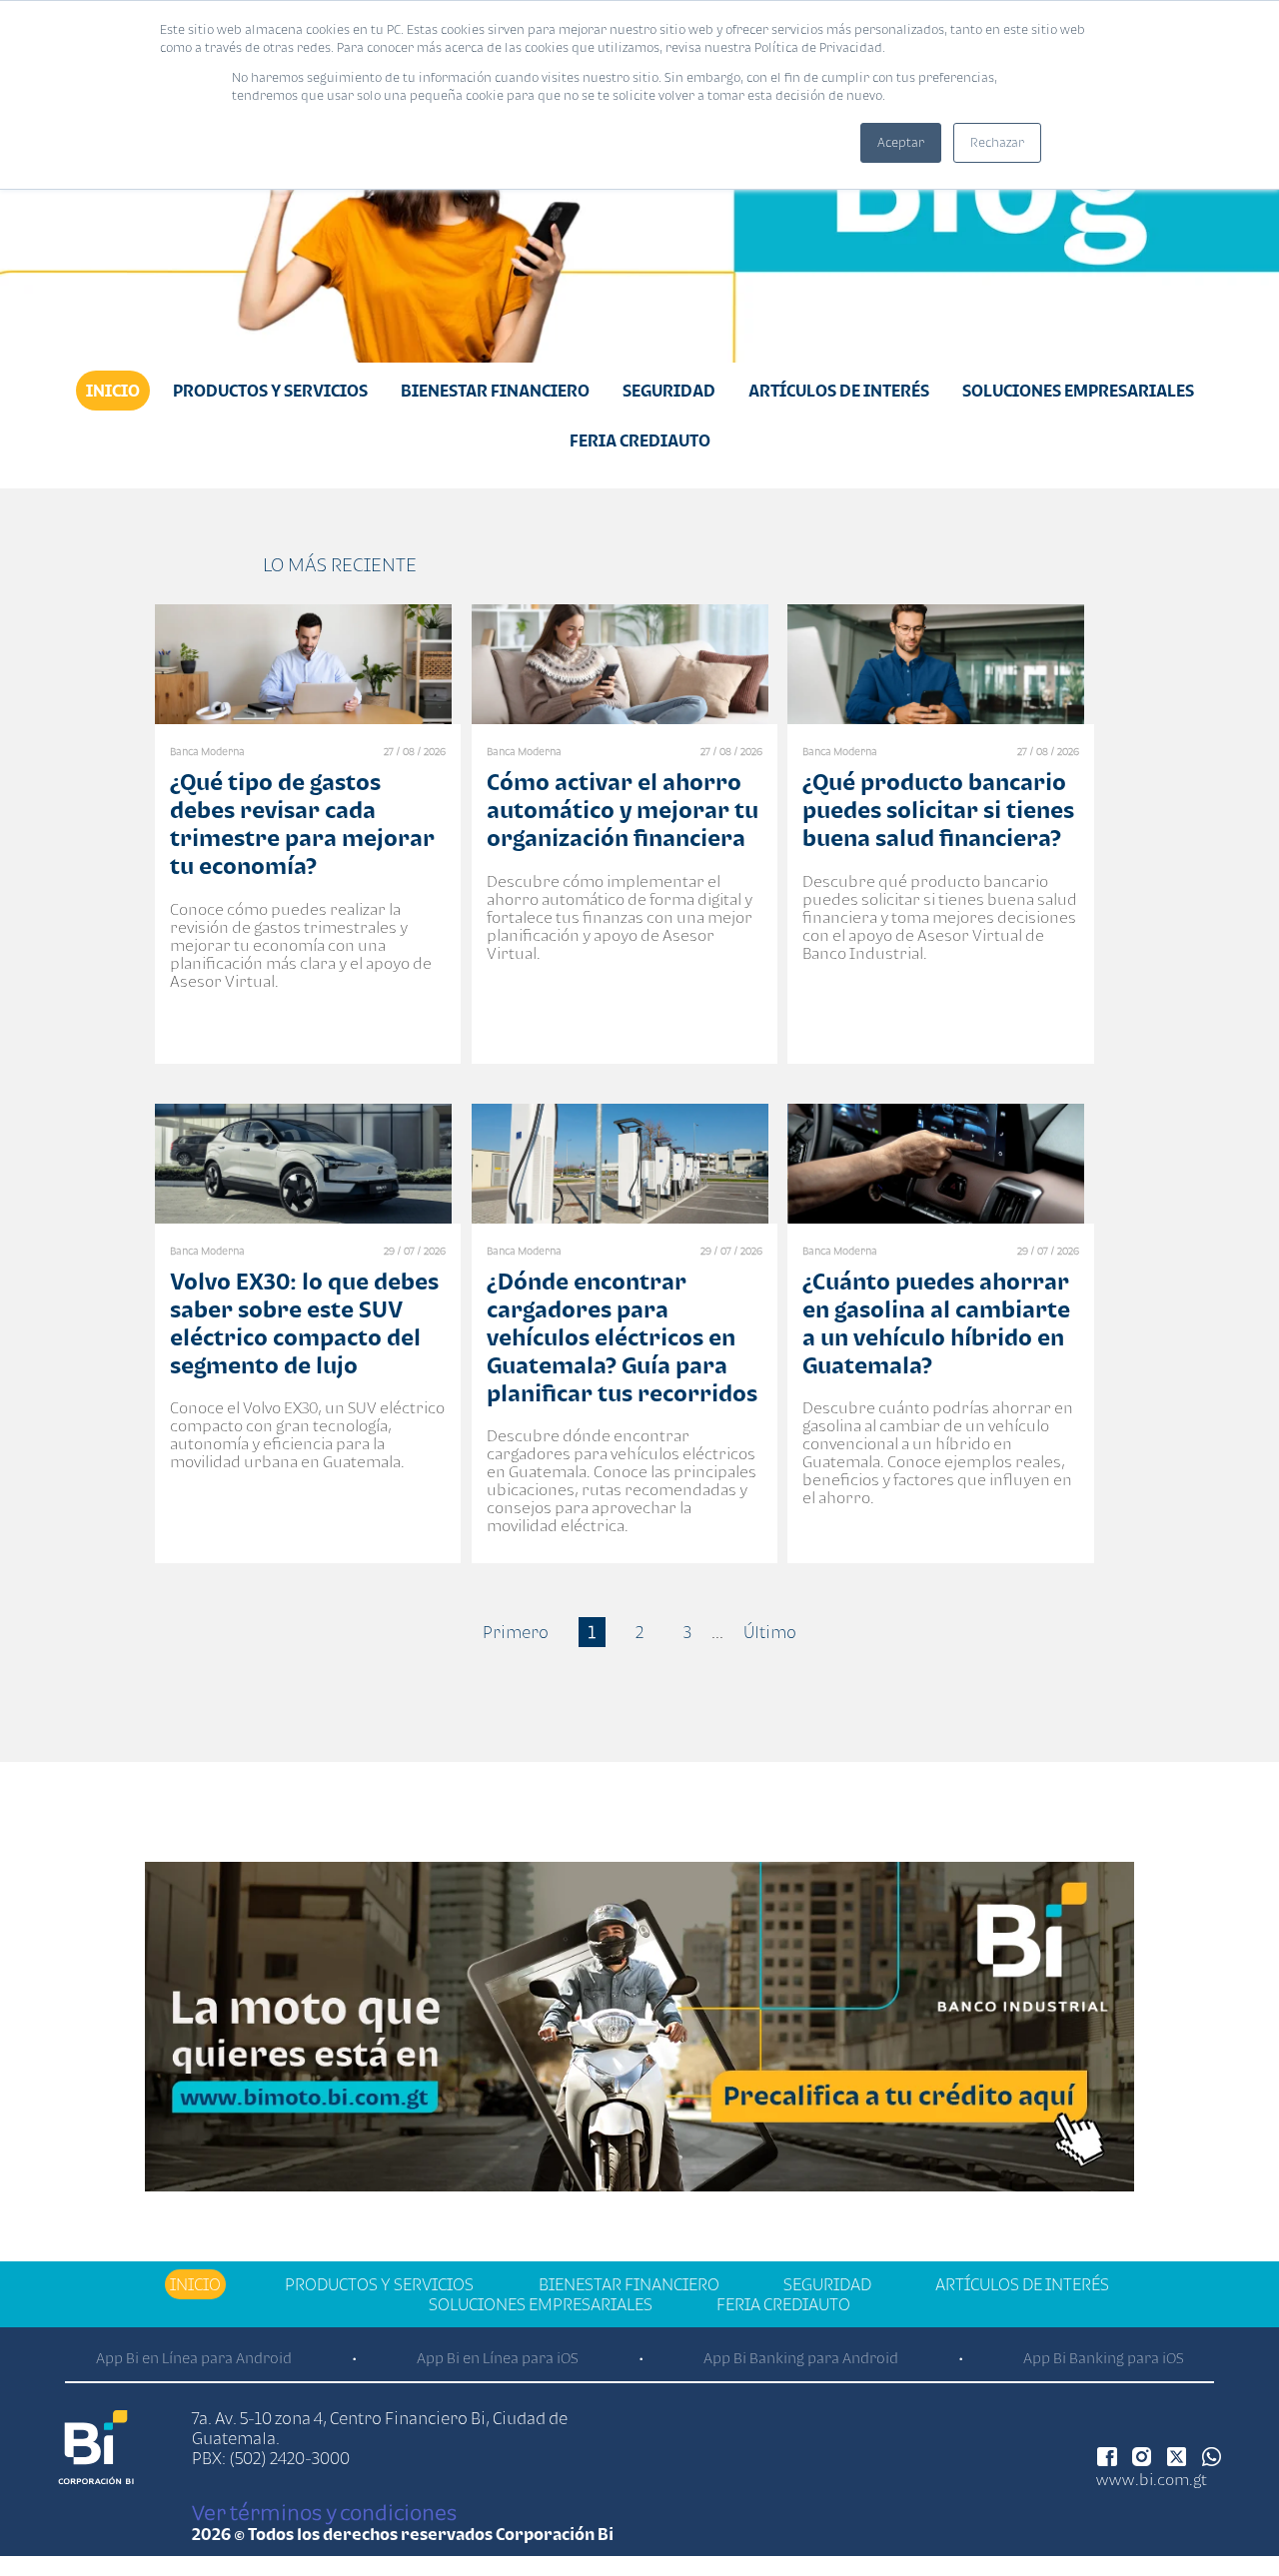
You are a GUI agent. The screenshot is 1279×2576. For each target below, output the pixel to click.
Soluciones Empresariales (1078, 391)
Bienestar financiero (495, 391)
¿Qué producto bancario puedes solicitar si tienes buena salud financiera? (938, 810)
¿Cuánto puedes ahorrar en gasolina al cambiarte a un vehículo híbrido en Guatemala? (936, 1323)
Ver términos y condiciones (324, 2512)
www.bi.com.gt (1152, 2479)
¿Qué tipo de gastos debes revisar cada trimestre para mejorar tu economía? (302, 824)
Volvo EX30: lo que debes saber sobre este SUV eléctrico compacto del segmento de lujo (304, 1323)
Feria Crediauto (640, 440)
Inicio (113, 391)
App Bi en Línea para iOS (498, 2358)
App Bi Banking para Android (801, 2358)
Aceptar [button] (901, 142)
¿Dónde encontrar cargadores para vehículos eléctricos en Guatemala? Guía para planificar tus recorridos (622, 1337)
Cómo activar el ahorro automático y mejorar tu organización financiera (623, 810)
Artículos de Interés (839, 391)
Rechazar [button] (997, 142)
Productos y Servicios (270, 391)
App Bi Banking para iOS (1104, 2358)
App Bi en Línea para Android (194, 2358)
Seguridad (669, 391)
